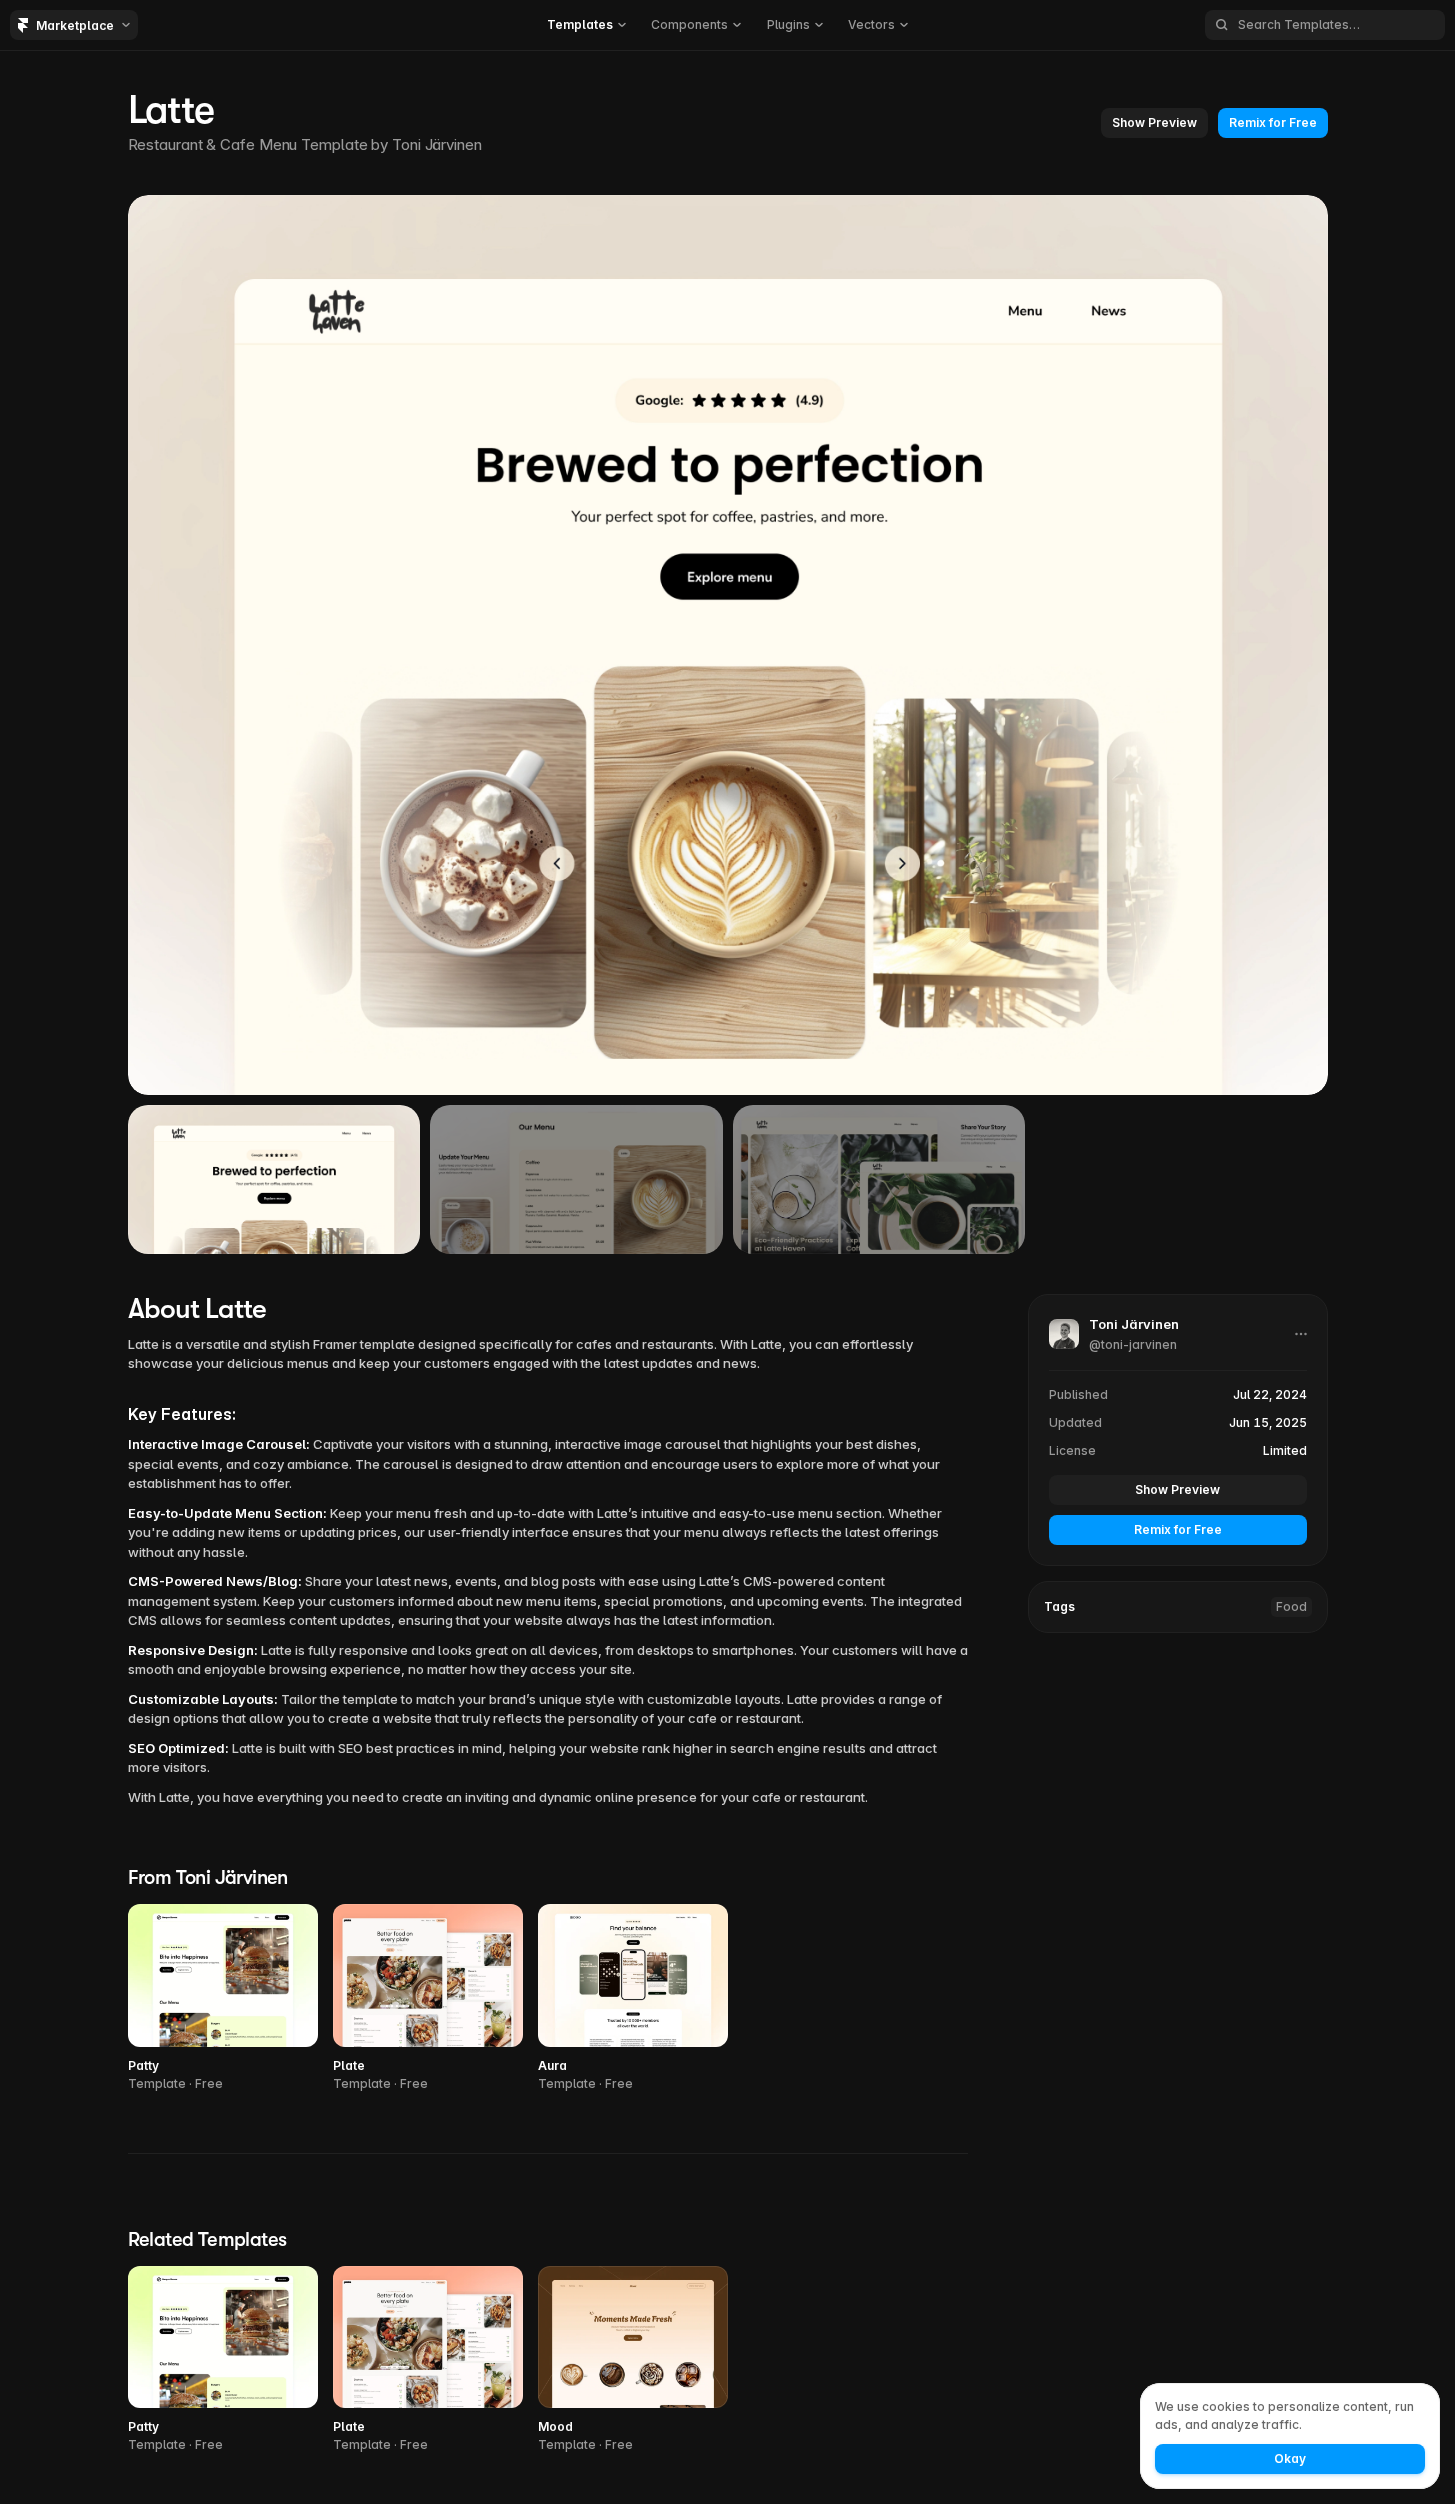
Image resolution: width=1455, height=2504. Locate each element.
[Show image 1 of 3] (274, 1179)
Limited (1285, 1449)
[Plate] (428, 1998)
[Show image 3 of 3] (879, 1179)
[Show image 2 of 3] (576, 1179)
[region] (728, 645)
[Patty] (223, 1998)
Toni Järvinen (437, 144)
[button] (586, 25)
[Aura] (633, 1998)
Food (1291, 1605)
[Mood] (633, 2360)
